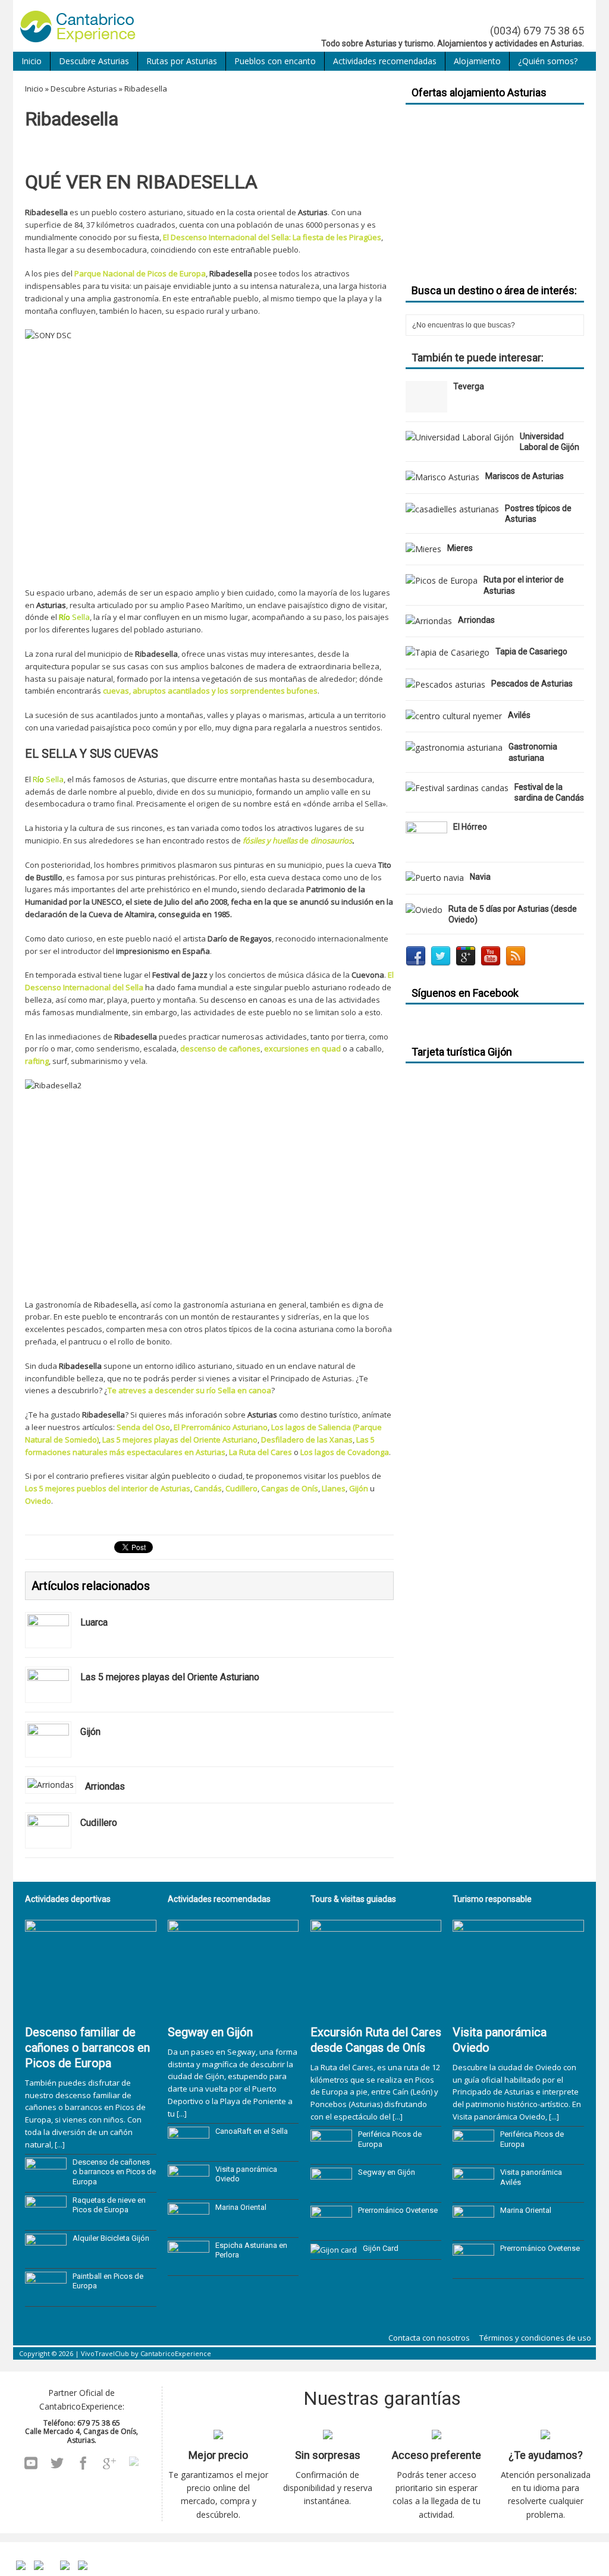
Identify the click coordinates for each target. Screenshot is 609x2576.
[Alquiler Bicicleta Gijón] (46, 2259)
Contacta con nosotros (429, 2338)
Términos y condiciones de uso (535, 2338)
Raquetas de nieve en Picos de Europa (109, 2205)
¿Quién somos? (548, 61)
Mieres (460, 548)
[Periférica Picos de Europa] (331, 2155)
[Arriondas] (51, 1785)
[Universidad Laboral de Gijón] (460, 437)
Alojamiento (477, 61)
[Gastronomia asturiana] (454, 747)
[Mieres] (423, 549)
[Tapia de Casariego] (448, 652)
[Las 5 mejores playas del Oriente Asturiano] (48, 1693)
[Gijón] (48, 1748)
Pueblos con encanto (275, 61)
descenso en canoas (248, 1000)
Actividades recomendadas (385, 61)
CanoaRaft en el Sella (252, 2131)
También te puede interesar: (478, 358)
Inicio (32, 61)
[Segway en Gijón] (233, 2012)
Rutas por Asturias (182, 61)
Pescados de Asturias (532, 684)
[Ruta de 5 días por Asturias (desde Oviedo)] (424, 910)
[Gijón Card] (334, 2250)
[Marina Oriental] (189, 2228)
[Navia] (435, 878)
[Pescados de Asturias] (445, 684)
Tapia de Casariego (531, 651)
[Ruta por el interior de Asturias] (442, 580)
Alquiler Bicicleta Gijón (111, 2238)
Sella (81, 617)
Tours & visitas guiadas (353, 1899)
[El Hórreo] (426, 846)
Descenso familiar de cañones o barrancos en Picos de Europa (87, 2048)
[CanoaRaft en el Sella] (189, 2152)
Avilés (519, 715)
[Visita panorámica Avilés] (473, 2193)
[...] (60, 2144)
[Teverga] (426, 406)
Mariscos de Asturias (525, 476)
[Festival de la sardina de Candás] (457, 788)
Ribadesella (115, 1305)
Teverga (469, 386)
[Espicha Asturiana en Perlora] (189, 2266)
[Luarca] (48, 1638)
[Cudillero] (48, 1839)
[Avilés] (454, 716)
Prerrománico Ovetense (398, 2210)
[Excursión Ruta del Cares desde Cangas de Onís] (376, 2012)
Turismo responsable (492, 1899)
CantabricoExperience (176, 2353)
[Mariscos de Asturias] (442, 477)
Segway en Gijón (210, 2032)
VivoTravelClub (105, 2353)
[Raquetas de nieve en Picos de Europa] (46, 2221)
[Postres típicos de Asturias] (452, 509)
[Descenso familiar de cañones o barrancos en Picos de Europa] (91, 2012)
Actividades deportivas (68, 1899)
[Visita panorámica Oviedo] (189, 2190)
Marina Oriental (241, 2207)
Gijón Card (381, 2248)
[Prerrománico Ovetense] (331, 2231)
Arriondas (476, 620)
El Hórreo (470, 827)
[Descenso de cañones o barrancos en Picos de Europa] (46, 2183)
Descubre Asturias (94, 61)
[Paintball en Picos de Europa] (46, 2297)
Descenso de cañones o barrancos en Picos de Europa (114, 2172)
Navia (480, 877)
